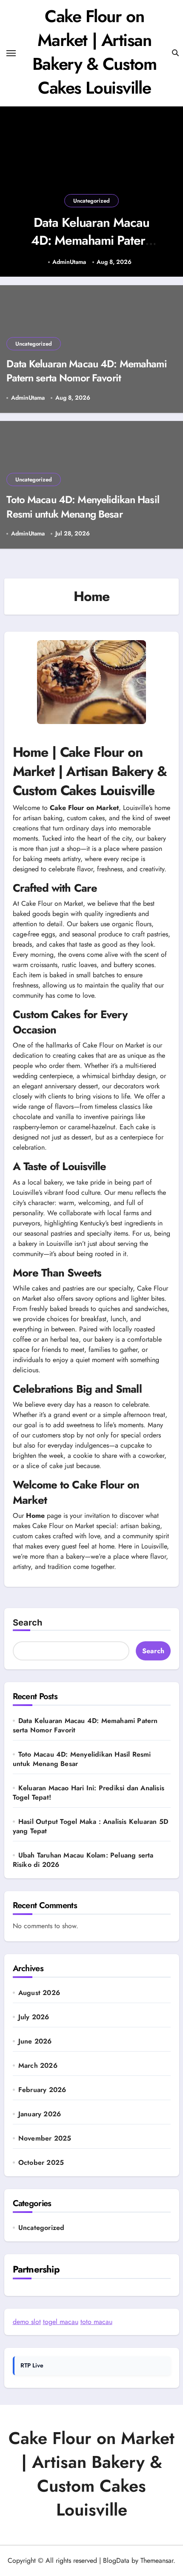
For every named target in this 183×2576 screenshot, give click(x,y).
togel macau (61, 2322)
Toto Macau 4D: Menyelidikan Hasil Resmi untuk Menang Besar (83, 507)
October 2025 (41, 2163)
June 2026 (35, 2041)
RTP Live (32, 2365)
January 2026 (40, 2114)
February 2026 (42, 2090)
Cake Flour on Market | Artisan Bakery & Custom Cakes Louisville (94, 52)
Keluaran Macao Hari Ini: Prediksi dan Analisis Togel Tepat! (89, 1793)
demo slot (27, 2322)
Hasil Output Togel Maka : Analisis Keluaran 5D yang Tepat (90, 1826)
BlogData (116, 2560)
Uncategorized (91, 201)
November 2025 (45, 2138)
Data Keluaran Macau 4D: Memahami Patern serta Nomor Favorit (91, 240)
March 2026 (38, 2066)
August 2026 (39, 1993)
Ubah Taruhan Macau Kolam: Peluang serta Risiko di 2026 (83, 1860)
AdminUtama (69, 262)
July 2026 (34, 2017)
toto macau (96, 2322)
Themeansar (157, 2560)
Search (27, 1623)
